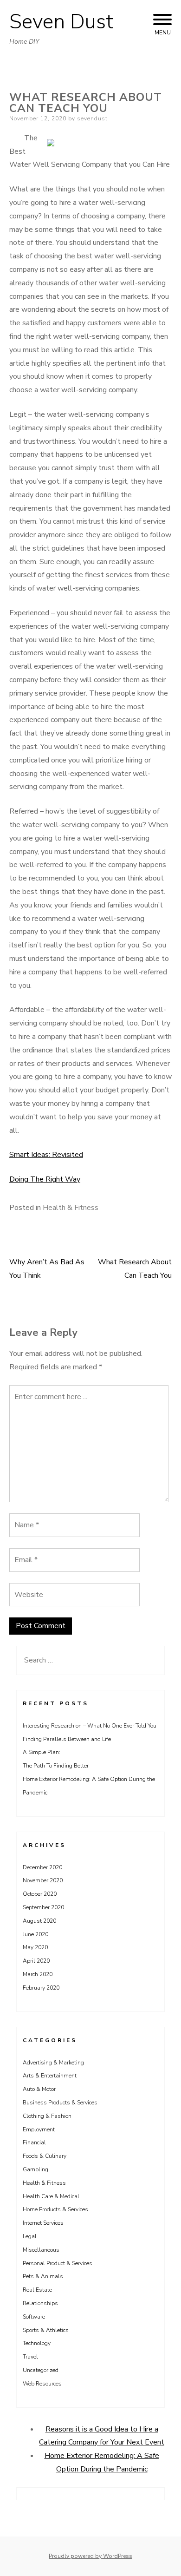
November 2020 (43, 1880)
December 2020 (42, 1867)
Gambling (36, 2169)
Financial (34, 2142)
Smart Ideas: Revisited (46, 1155)
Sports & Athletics (46, 2330)
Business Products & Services (60, 2103)
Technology (37, 2343)
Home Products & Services (55, 2209)
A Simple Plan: (42, 1752)
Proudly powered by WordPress (90, 2556)
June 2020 (36, 1934)
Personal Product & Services (58, 2263)
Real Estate (37, 2290)
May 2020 (35, 1947)
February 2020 (41, 1988)
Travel (30, 2357)
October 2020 (40, 1894)
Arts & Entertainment (50, 2076)
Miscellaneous (41, 2250)
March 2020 (38, 1974)
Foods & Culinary (45, 2156)
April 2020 (36, 1961)
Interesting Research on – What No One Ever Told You (90, 1726)
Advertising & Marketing (53, 2063)
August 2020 (39, 1921)
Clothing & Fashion (47, 2116)
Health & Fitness (71, 1208)
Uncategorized (41, 2370)
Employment (39, 2129)
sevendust (92, 118)
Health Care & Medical (51, 2196)
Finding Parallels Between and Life (67, 1739)
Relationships (40, 2303)
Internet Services (43, 2223)
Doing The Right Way (45, 1179)
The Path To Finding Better (56, 1766)
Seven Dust (61, 22)
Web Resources (42, 2384)
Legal (30, 2236)
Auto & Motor (39, 2089)
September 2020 (43, 1907)
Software (34, 2317)
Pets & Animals (43, 2276)
